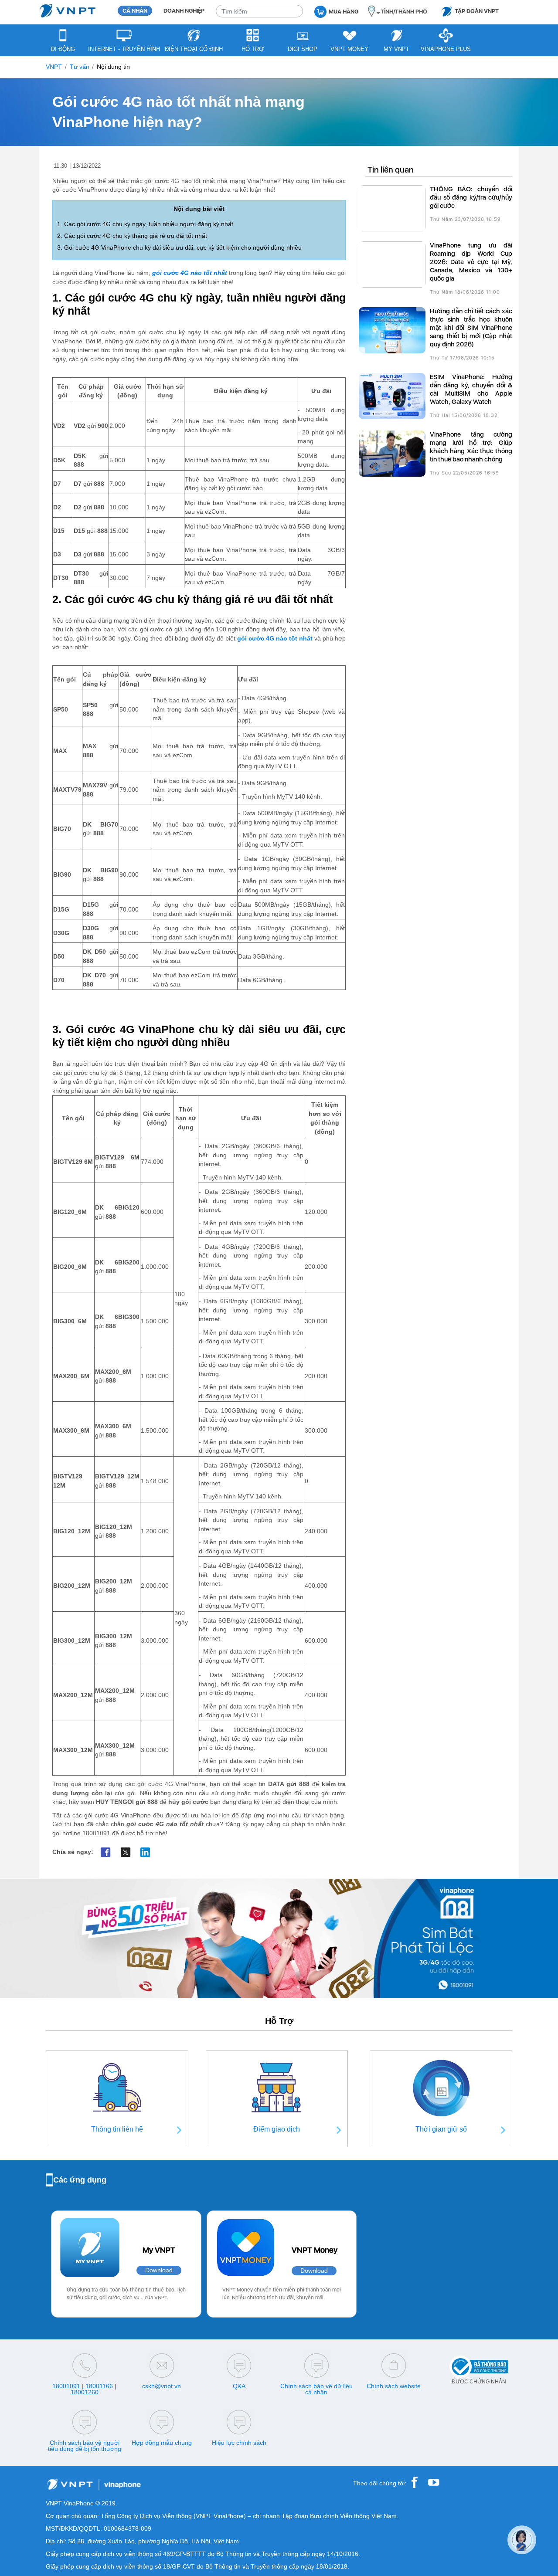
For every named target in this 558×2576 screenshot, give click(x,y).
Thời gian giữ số (441, 2129)
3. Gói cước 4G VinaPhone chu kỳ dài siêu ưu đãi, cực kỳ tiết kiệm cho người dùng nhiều (179, 248)
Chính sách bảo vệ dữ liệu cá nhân (316, 2389)
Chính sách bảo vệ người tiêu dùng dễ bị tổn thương (85, 2446)
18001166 (99, 2386)
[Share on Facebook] (106, 1852)
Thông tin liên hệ (117, 2129)
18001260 (85, 2392)
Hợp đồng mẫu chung (162, 2443)
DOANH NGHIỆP (184, 11)
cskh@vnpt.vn (162, 2386)
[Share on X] (125, 1852)
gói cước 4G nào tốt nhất (190, 273)
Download (159, 2270)
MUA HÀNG (344, 12)
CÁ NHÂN (135, 11)
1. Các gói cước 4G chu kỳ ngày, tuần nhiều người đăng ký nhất (145, 224)
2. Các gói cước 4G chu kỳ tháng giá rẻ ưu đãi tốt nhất (132, 236)
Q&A (239, 2386)
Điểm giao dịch (277, 2129)
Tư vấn (80, 67)
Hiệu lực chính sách (239, 2443)
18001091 (66, 2386)
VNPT (54, 67)
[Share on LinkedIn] (145, 1852)
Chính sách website (394, 2386)
